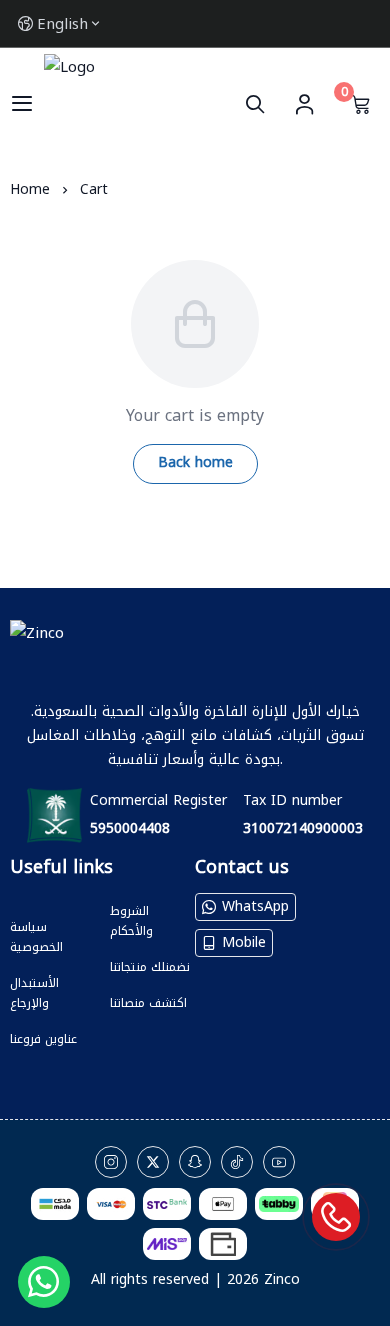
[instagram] (111, 1162)
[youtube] (279, 1162)
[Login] (304, 104)
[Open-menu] (22, 104)
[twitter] (153, 1162)
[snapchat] (195, 1162)
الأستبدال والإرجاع (34, 993)
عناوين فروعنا (43, 1039)
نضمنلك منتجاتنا (150, 967)
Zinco (282, 1279)
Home (30, 189)
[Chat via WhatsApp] (44, 1282)
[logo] (195, 652)
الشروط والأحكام (131, 921)
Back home (195, 462)
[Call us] (336, 1217)
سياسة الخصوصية (36, 937)
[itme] (52, 901)
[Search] (259, 104)
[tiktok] (237, 1162)
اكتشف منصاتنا (148, 1003)
